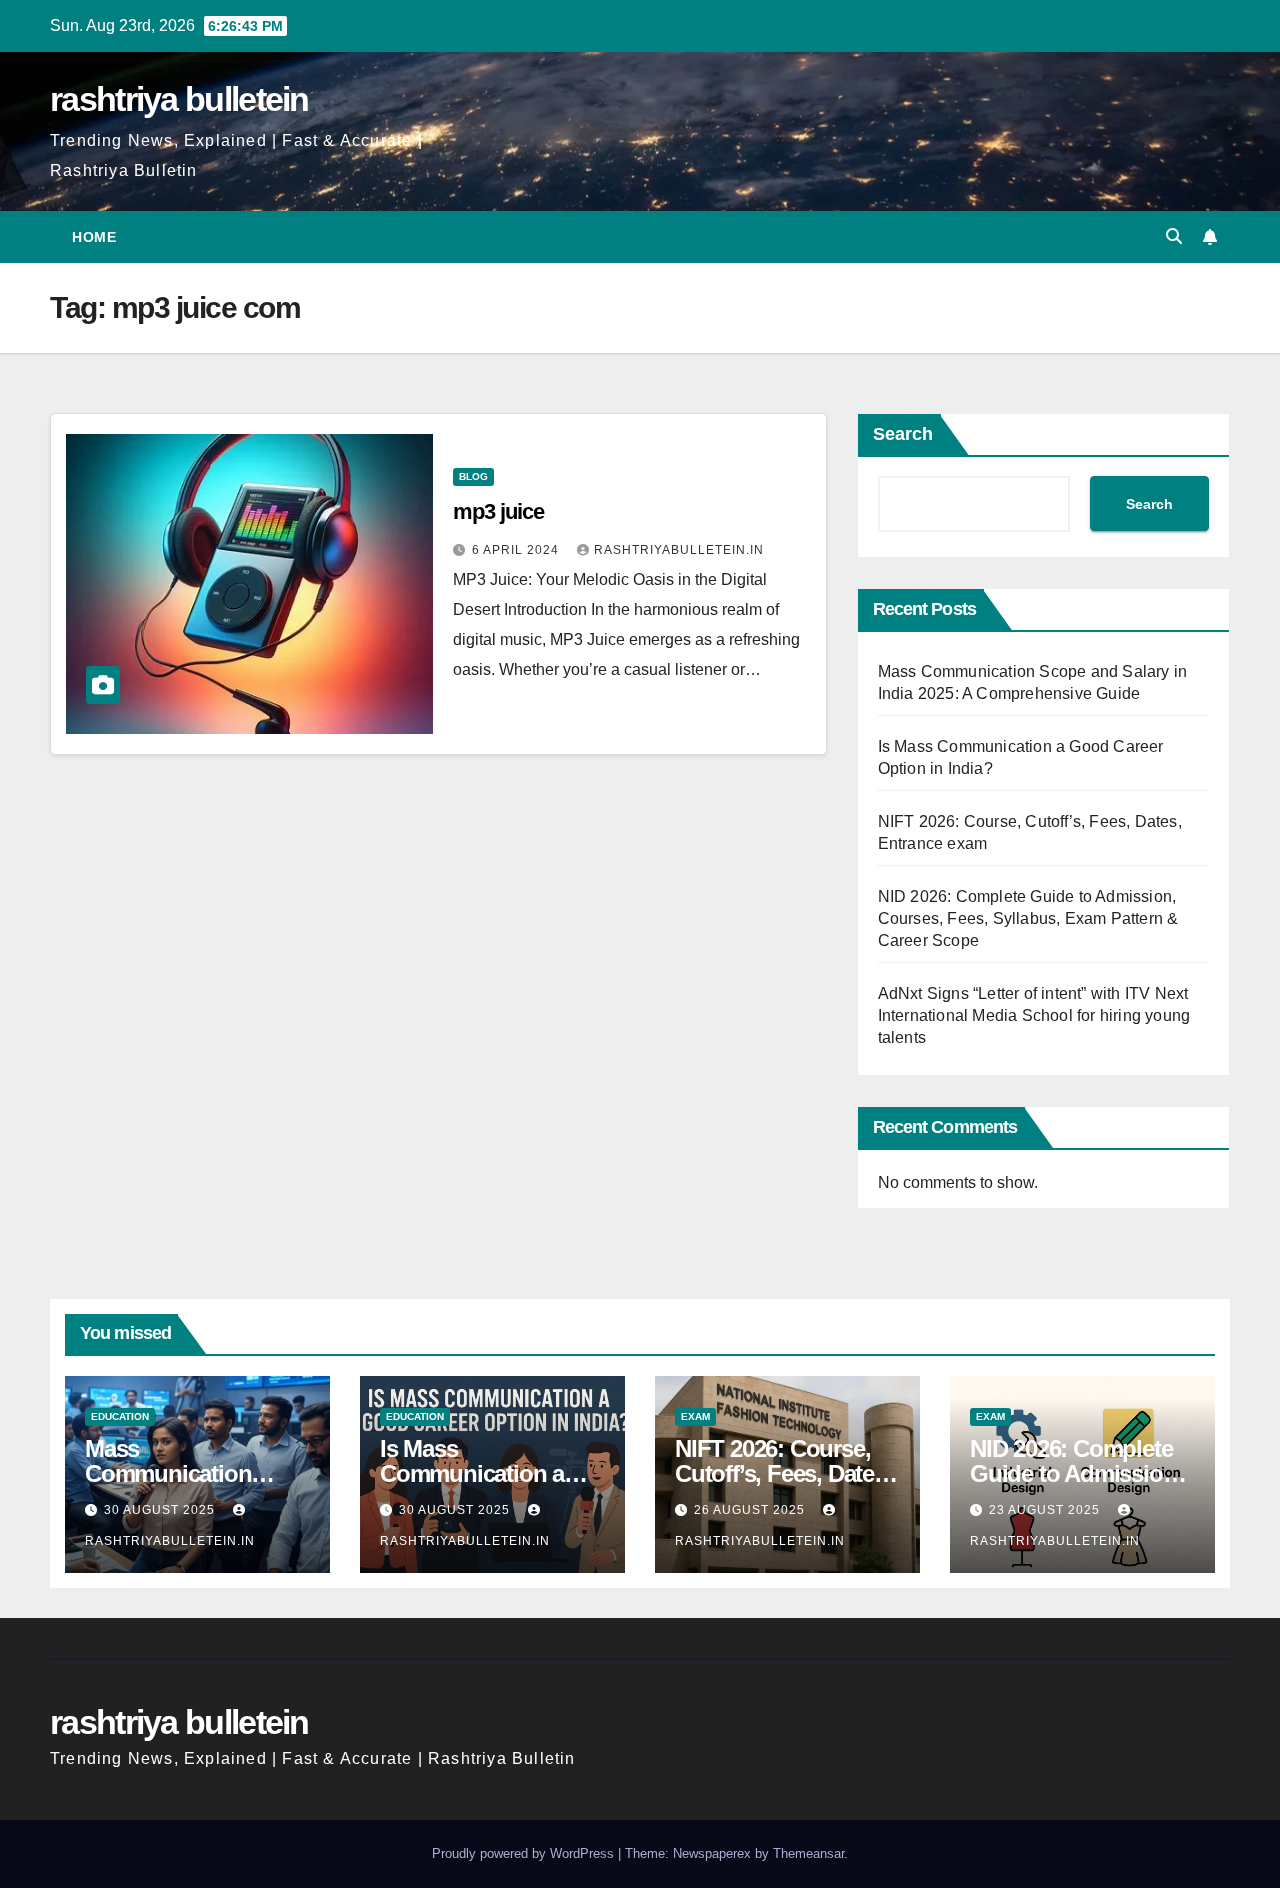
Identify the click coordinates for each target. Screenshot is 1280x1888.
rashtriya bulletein (179, 99)
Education (120, 1416)
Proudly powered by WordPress (525, 1853)
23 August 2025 (1046, 1510)
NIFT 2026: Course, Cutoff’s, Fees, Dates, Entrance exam (783, 1473)
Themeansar (808, 1853)
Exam (695, 1416)
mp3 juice (498, 511)
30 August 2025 (161, 1510)
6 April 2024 (517, 550)
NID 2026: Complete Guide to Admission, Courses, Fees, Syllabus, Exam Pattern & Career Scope (1028, 918)
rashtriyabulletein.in (679, 550)
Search (903, 434)
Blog (473, 476)
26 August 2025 (751, 1510)
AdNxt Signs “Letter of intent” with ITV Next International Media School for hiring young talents (1034, 1015)
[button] (1174, 236)
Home (94, 237)
